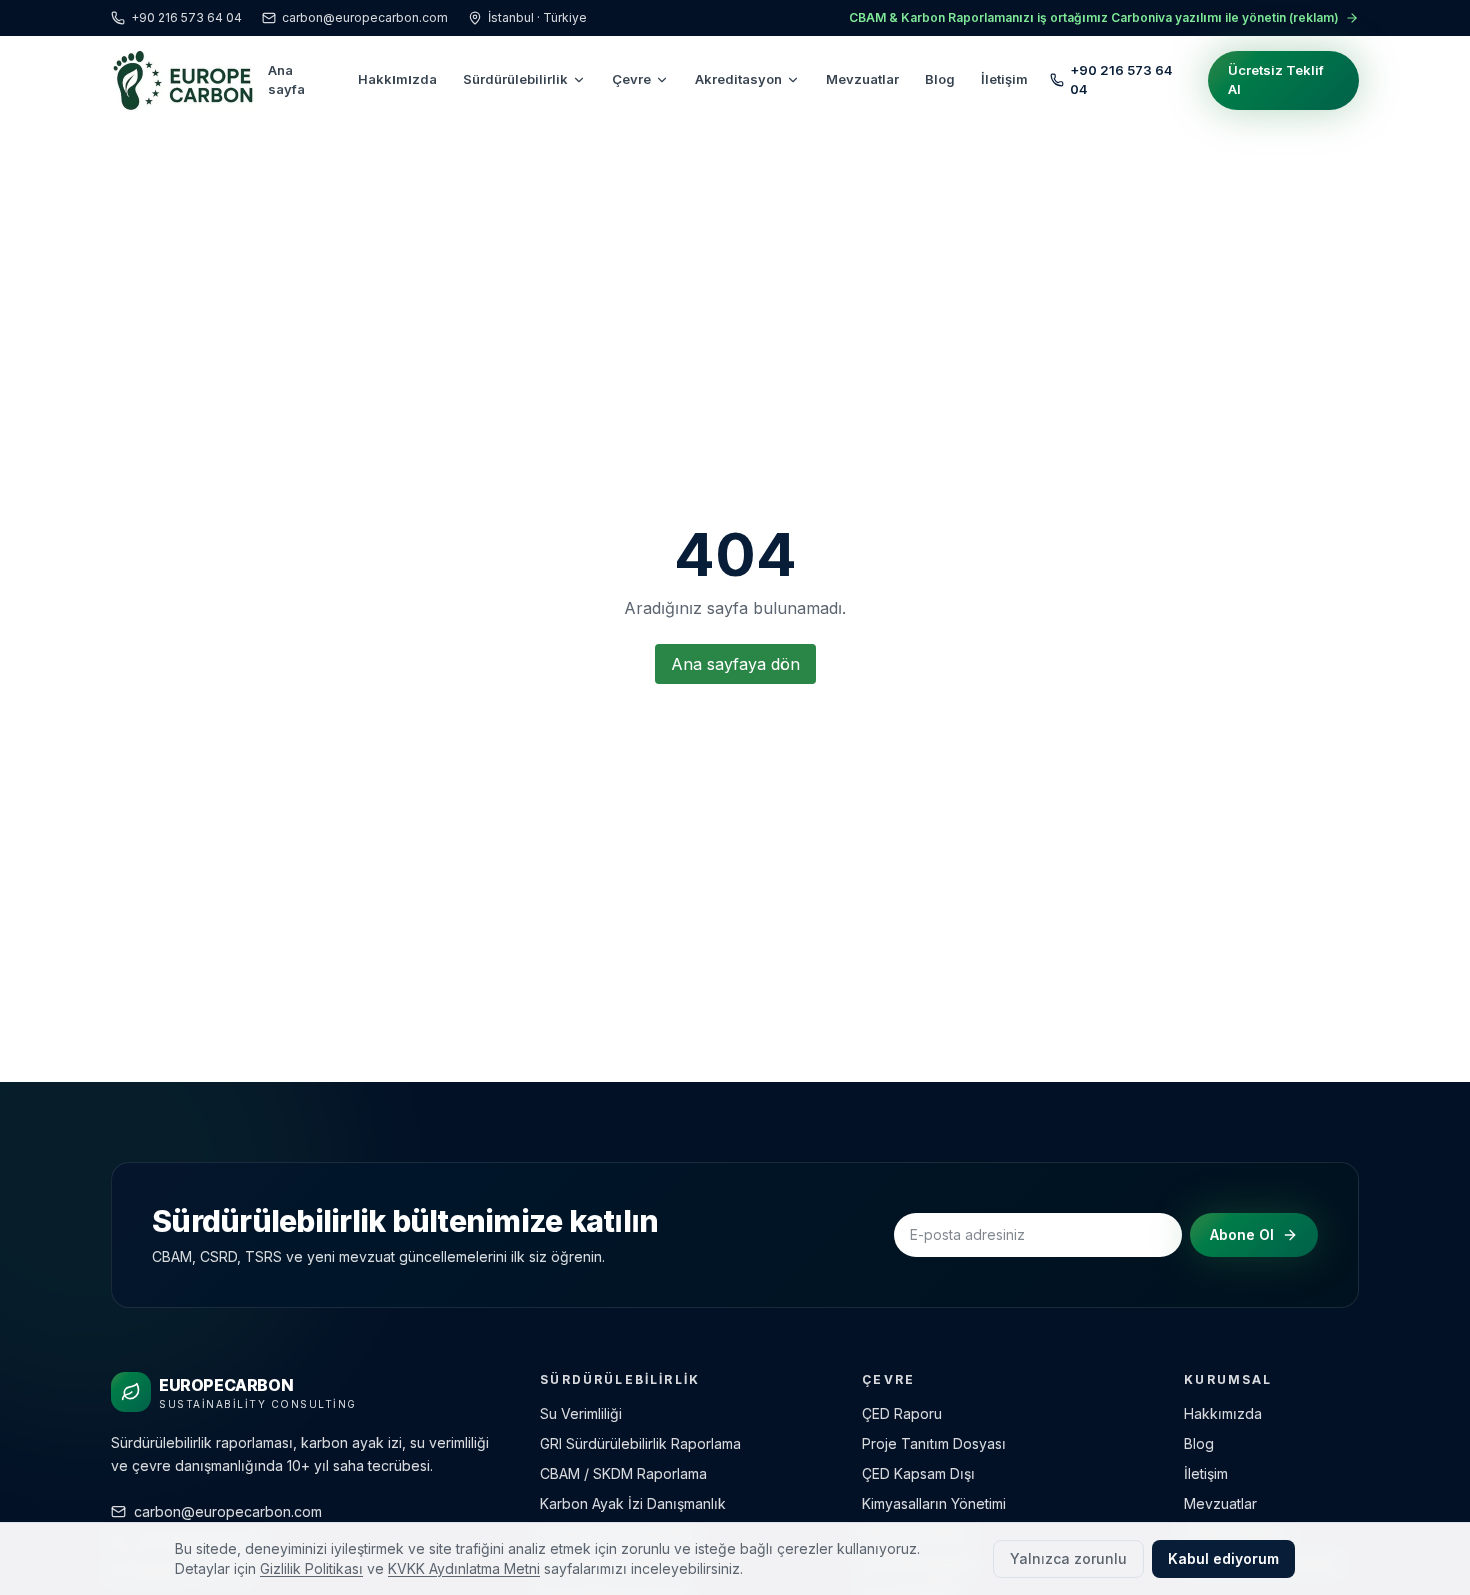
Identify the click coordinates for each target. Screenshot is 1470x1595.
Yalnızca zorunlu (1068, 1558)
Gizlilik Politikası (311, 1568)
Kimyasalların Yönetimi (934, 1503)
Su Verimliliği (581, 1413)
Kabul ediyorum (1223, 1558)
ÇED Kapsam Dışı (918, 1473)
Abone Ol (1242, 1234)
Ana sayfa (286, 80)
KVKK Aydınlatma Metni (464, 1568)
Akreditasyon (738, 79)
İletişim (1004, 79)
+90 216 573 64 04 (186, 17)
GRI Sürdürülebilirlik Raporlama (640, 1443)
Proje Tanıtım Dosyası (934, 1443)
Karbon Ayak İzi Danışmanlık (633, 1503)
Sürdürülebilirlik (515, 79)
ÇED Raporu (902, 1413)
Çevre (631, 79)
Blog (940, 79)
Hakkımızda (397, 79)
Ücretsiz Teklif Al (1276, 80)
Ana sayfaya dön (735, 664)
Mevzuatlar (862, 79)
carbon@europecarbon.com (365, 17)
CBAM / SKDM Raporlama (623, 1473)
